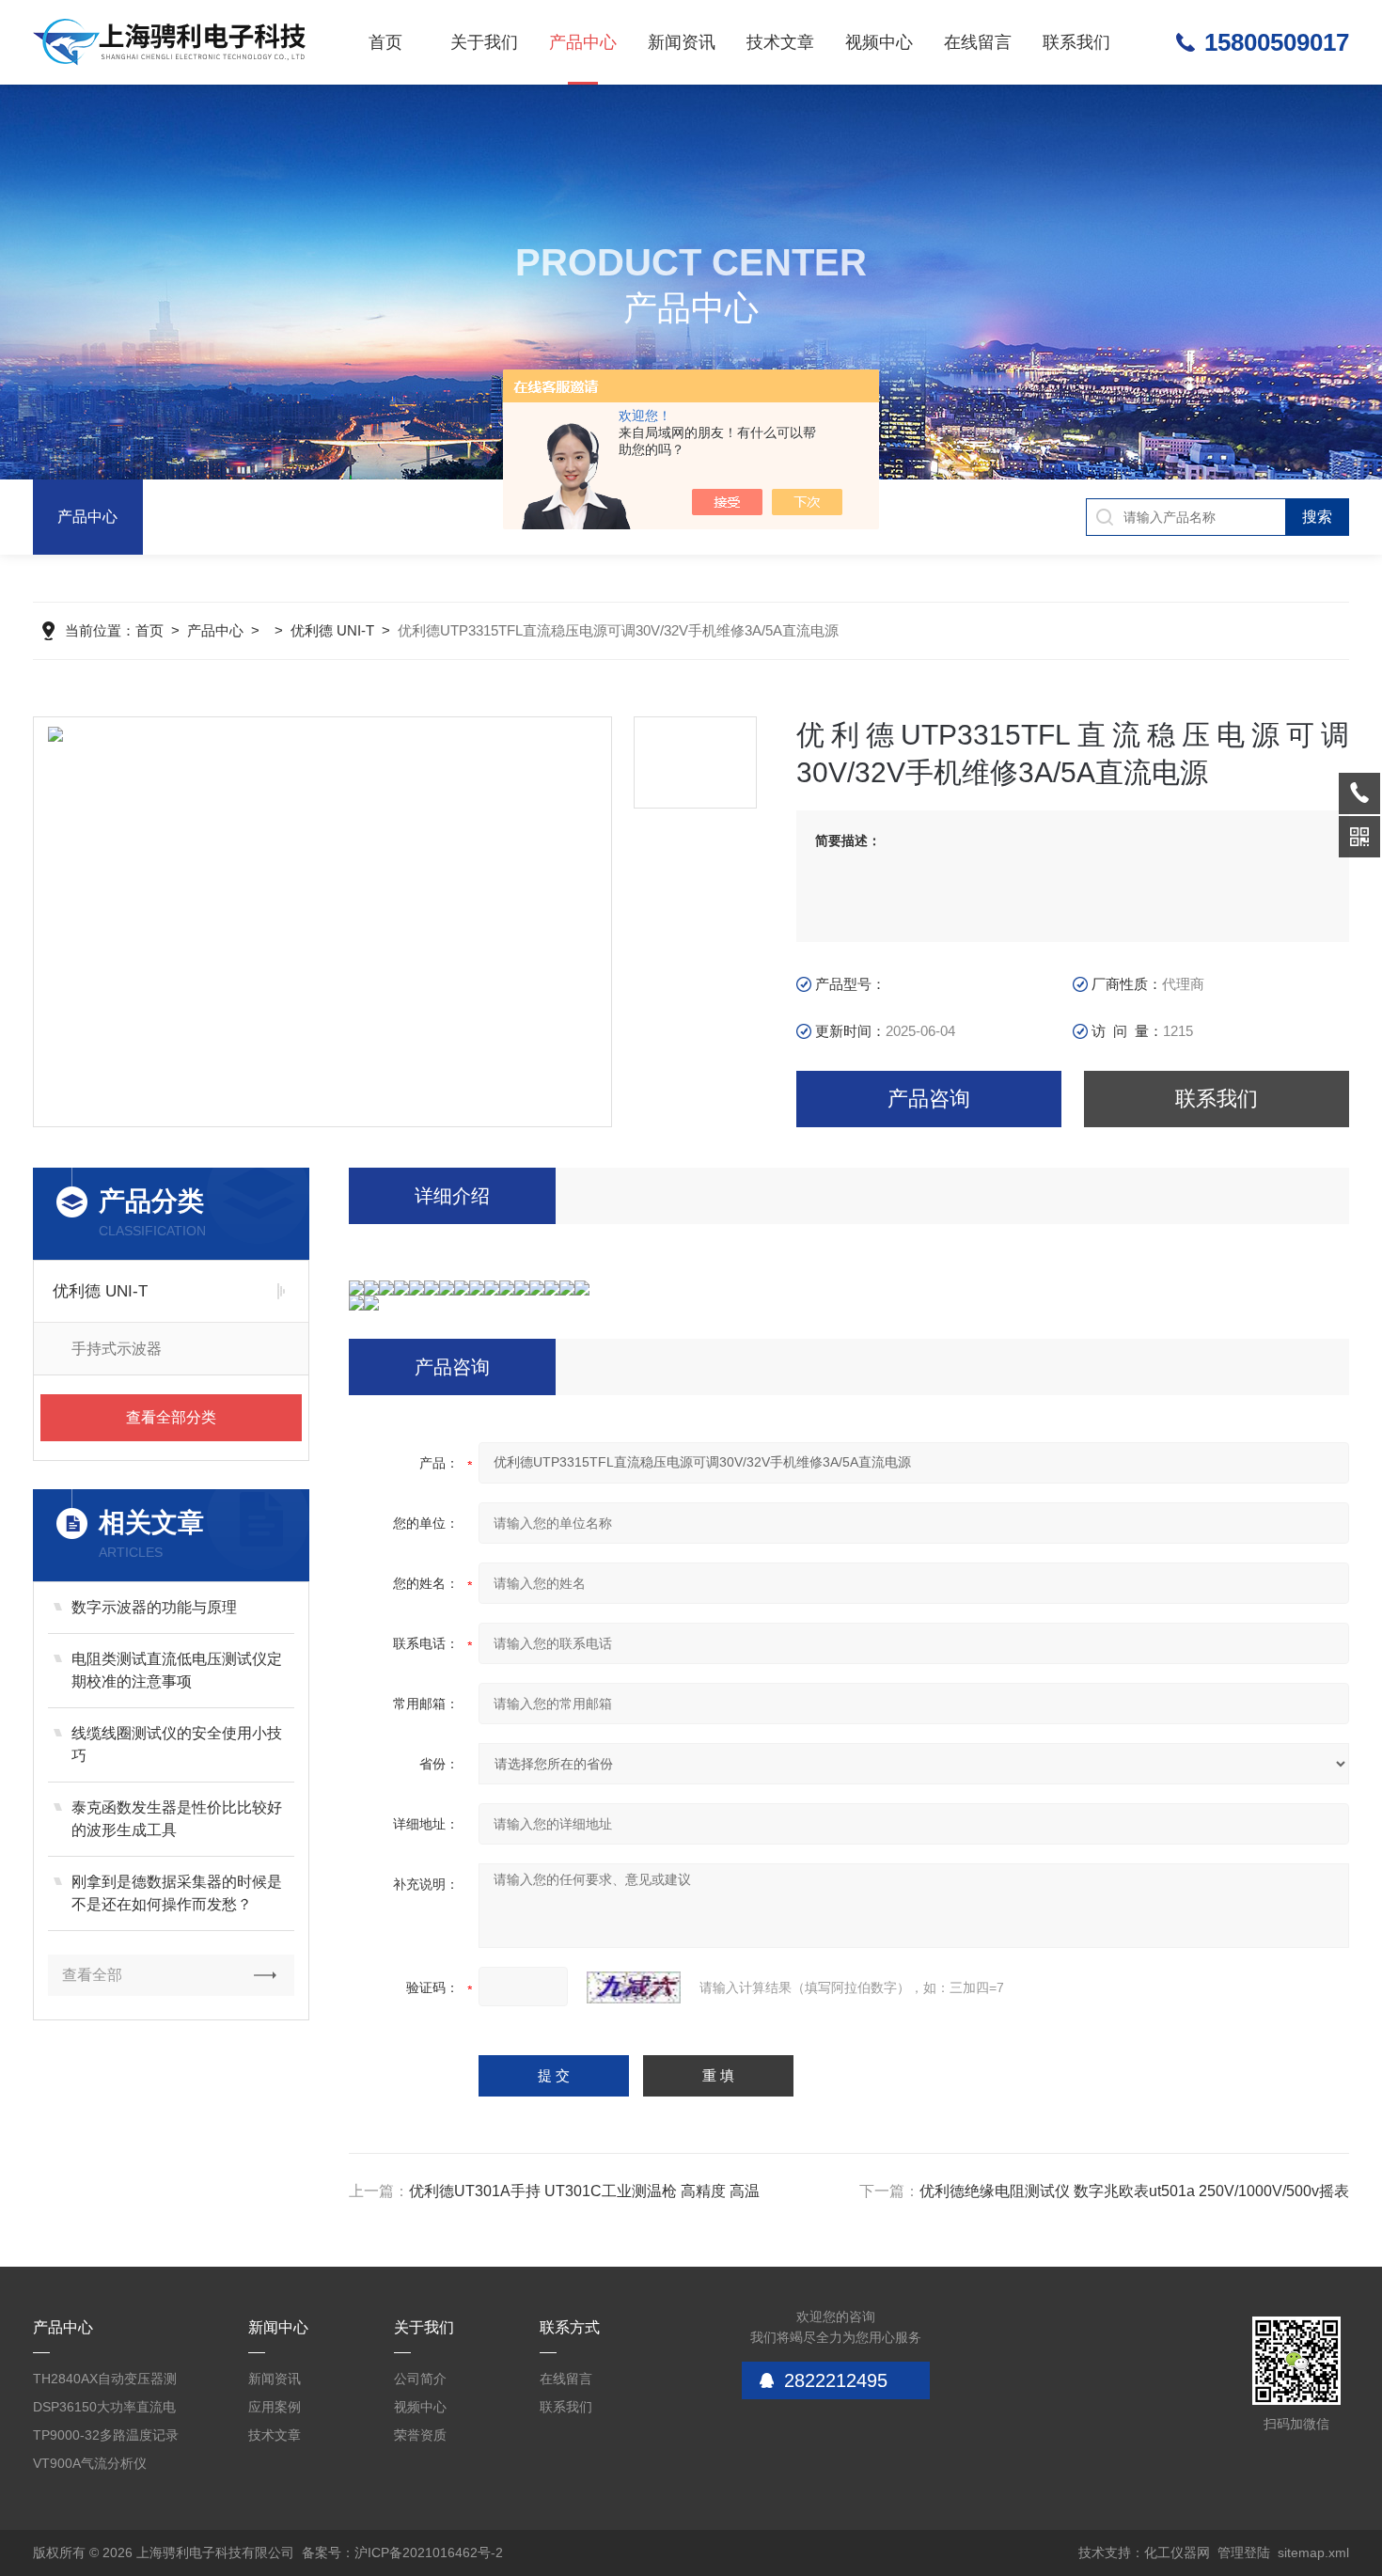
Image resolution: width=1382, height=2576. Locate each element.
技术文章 (780, 42)
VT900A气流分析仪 (90, 2463)
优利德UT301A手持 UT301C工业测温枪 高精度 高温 (584, 2191)
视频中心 (879, 42)
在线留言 (978, 42)
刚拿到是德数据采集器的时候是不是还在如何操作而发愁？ (177, 1893)
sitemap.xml (1313, 2552)
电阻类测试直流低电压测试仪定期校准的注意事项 (177, 1670)
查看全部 (92, 1975)
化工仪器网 (1177, 2552)
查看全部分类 (171, 1417)
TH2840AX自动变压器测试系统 (105, 2382)
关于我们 (484, 42)
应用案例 (275, 2407)
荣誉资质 (420, 2435)
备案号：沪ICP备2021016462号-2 (402, 2552)
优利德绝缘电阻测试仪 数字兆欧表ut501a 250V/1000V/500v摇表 (1134, 2191)
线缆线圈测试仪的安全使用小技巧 (177, 1744)
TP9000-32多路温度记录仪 (106, 2438)
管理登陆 (1244, 2552)
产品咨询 (929, 1099)
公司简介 (420, 2379)
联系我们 (1076, 42)
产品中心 (583, 42)
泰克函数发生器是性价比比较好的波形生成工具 (177, 1819)
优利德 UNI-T (332, 630)
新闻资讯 (682, 42)
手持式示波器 (117, 1349)
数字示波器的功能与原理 (154, 1607)
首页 (385, 42)
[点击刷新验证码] (634, 1987)
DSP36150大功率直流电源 (104, 2410)
